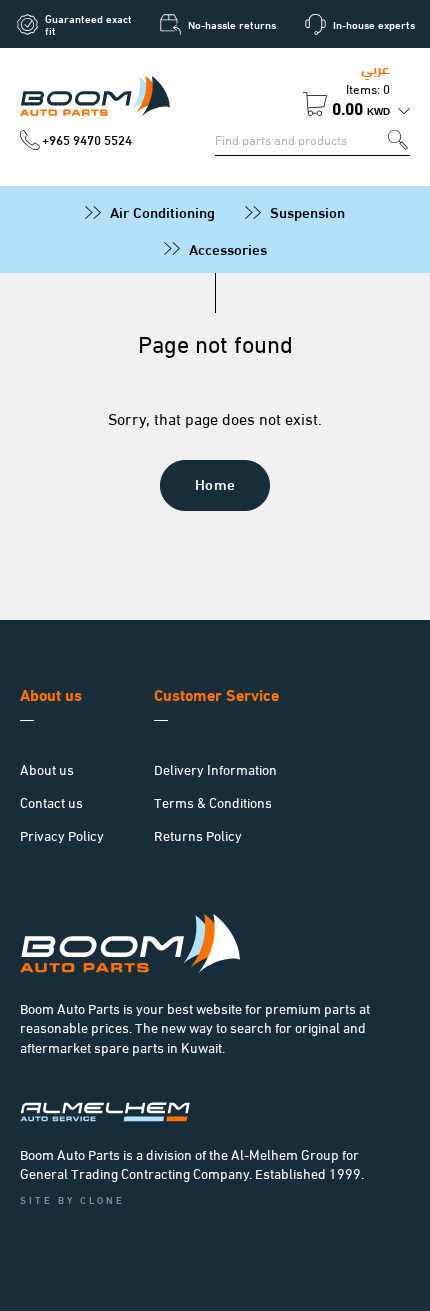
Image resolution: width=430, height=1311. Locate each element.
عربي (375, 67)
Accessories (228, 248)
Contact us (51, 801)
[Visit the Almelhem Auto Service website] (105, 1115)
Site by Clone (72, 1199)
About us (47, 768)
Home (215, 483)
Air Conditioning (162, 211)
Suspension (307, 211)
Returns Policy (198, 834)
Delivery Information (215, 768)
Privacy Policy (62, 834)
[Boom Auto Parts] (95, 99)
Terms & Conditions (213, 801)
